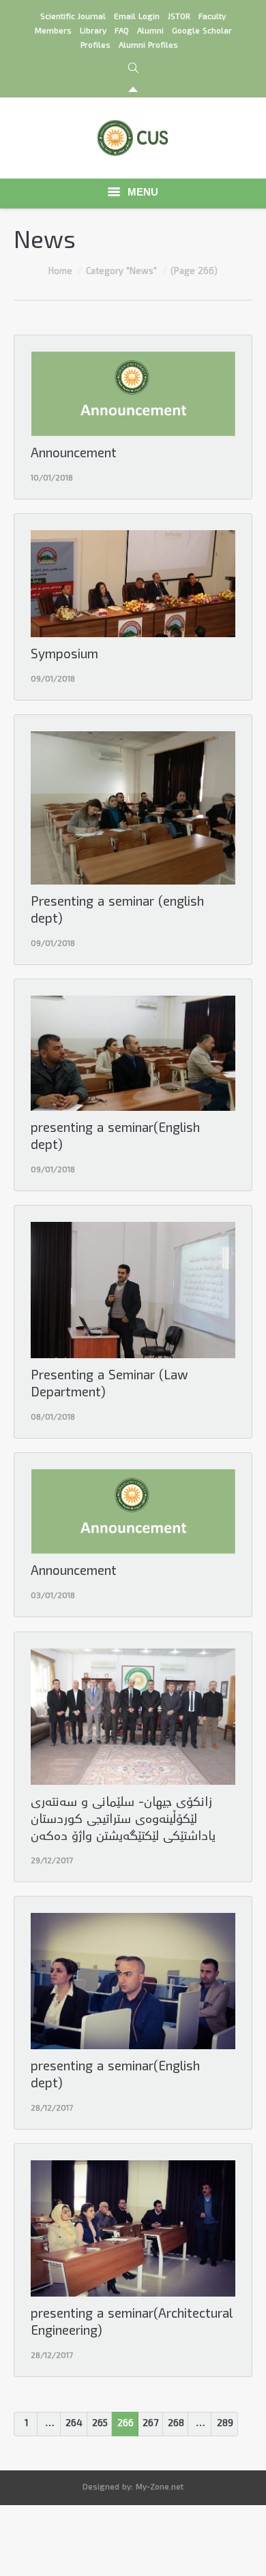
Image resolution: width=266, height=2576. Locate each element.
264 (74, 2424)
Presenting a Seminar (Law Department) (109, 1385)
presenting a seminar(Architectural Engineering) (132, 2324)
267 (150, 2424)
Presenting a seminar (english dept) (117, 912)
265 (100, 2424)
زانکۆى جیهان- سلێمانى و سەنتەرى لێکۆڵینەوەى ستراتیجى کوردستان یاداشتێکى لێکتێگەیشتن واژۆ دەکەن (123, 1821)
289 (225, 2424)
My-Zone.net (160, 2488)
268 (176, 2424)
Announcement (74, 455)
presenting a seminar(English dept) (115, 1138)
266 (125, 2424)
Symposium (64, 656)
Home (60, 272)
